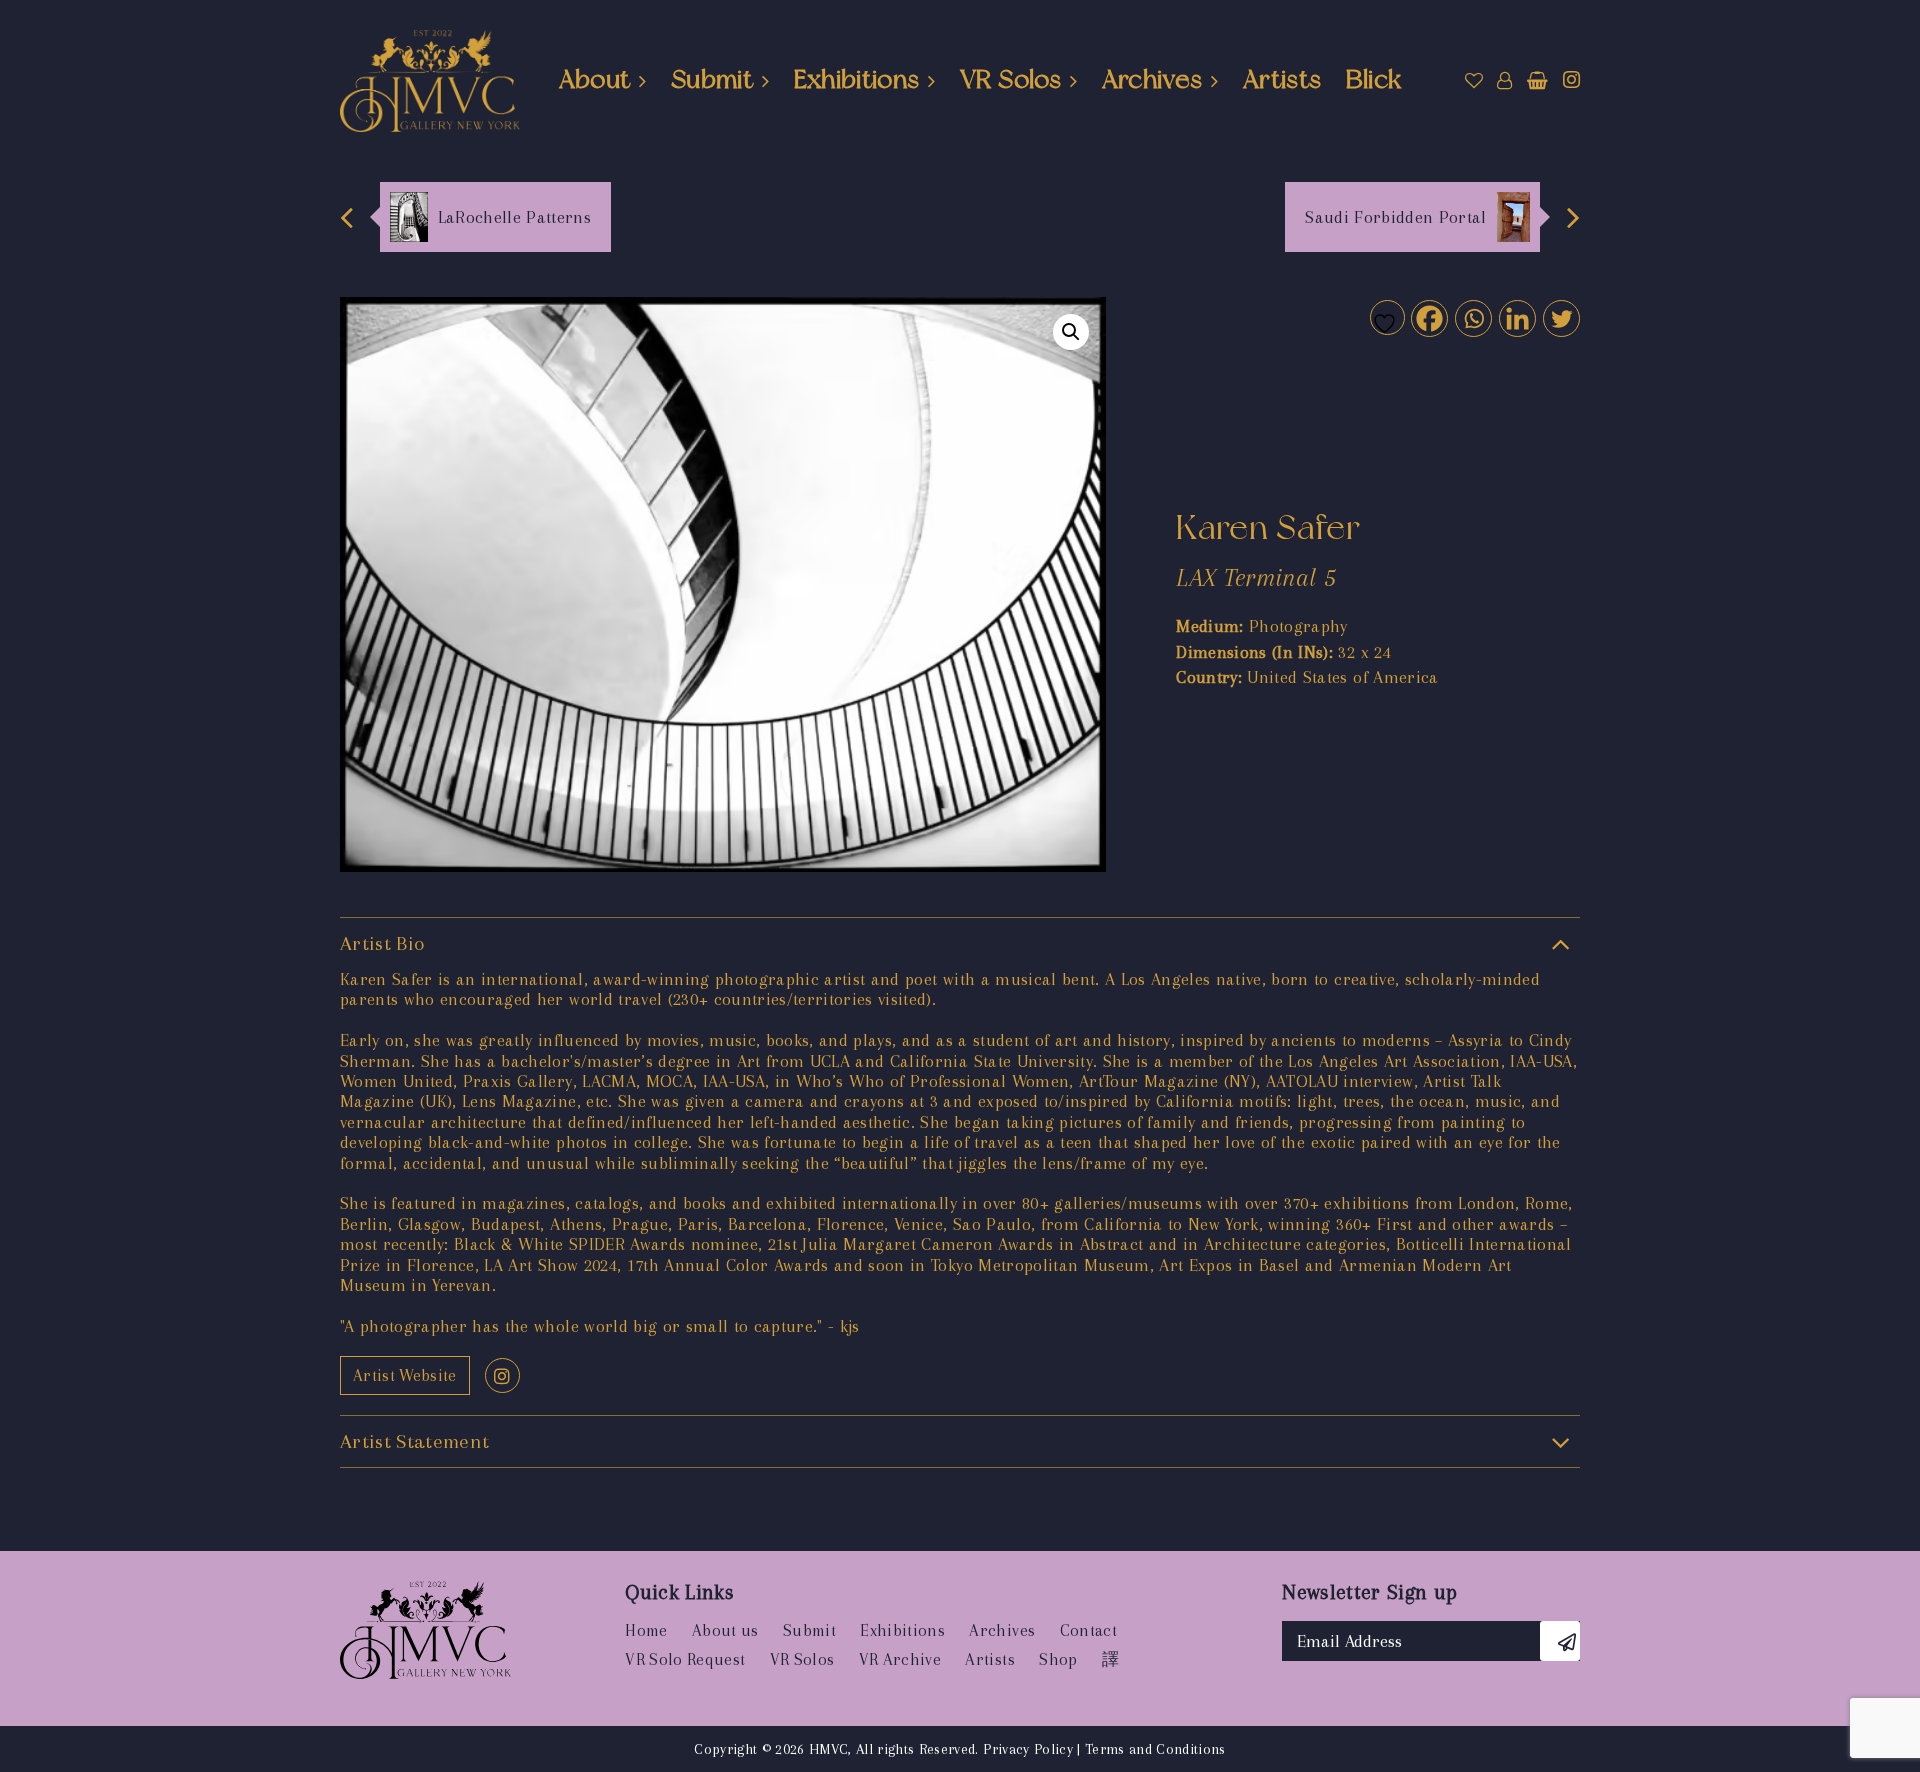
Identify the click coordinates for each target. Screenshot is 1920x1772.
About (595, 79)
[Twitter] (1560, 317)
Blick (1374, 79)
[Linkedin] (1516, 317)
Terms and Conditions (1155, 1749)
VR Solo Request (685, 1659)
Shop (1058, 1659)
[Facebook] (1428, 317)
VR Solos (1010, 79)
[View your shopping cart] (1537, 81)
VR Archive (900, 1659)
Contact (1088, 1630)
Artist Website (405, 1375)
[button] (1071, 332)
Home (646, 1630)
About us (725, 1630)
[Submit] (1560, 1641)
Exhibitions (857, 79)
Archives (1152, 79)
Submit (712, 79)
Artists (1282, 79)
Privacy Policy (1028, 1749)
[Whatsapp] (1472, 317)
